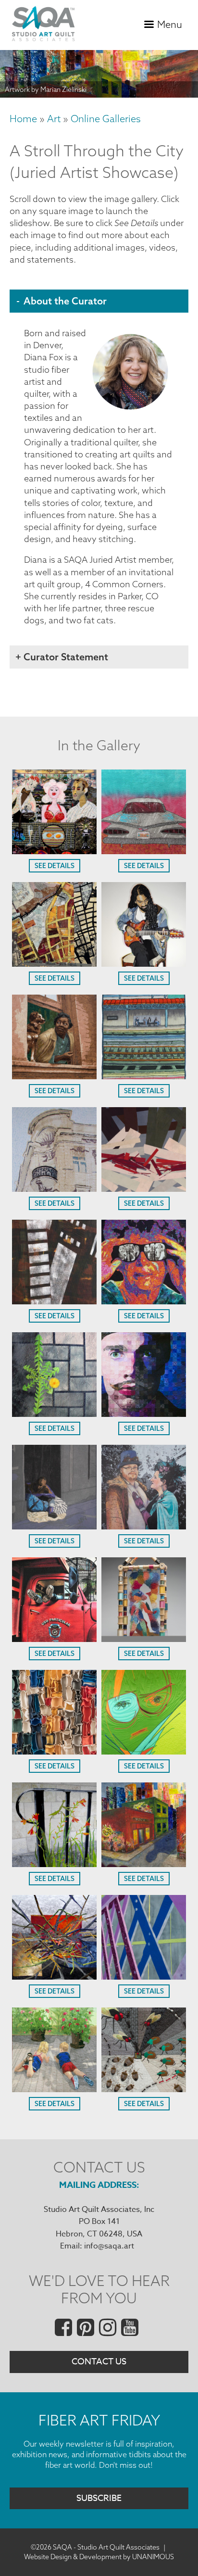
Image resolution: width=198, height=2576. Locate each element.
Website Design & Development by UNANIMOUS (99, 2557)
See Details (55, 866)
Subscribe (99, 2498)
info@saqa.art (109, 2246)
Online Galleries (106, 119)
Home (23, 119)
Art (54, 119)
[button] (54, 851)
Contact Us (99, 2362)
